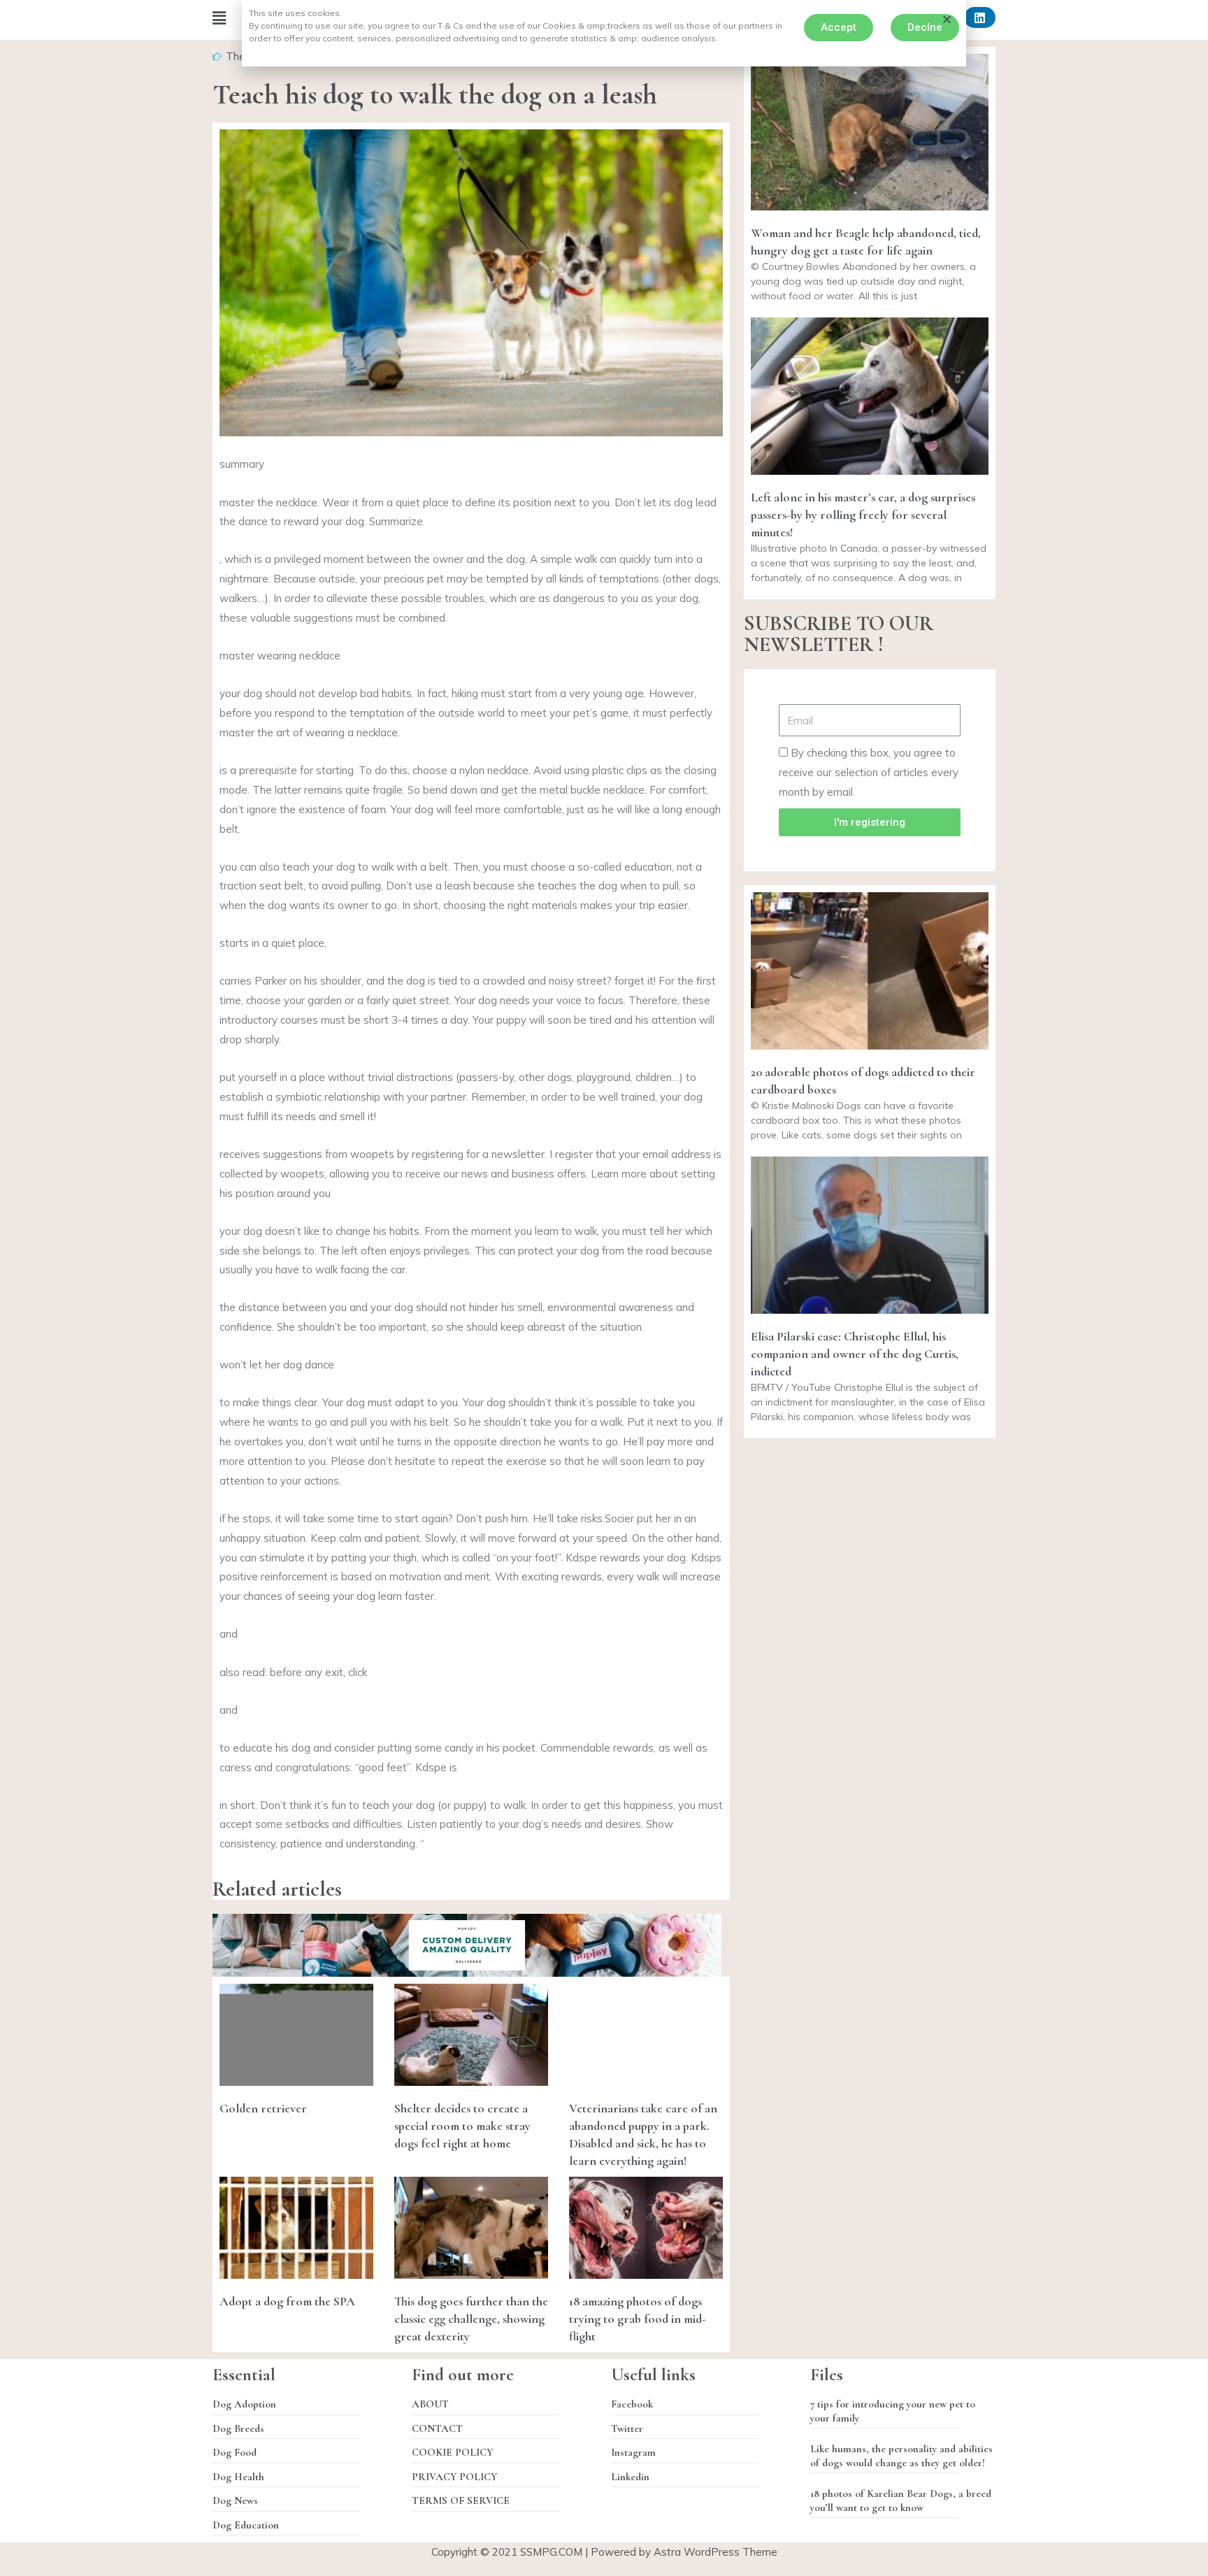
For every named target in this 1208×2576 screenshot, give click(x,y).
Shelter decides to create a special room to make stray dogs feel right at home (462, 2126)
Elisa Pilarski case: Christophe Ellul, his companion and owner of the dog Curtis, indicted (855, 1354)
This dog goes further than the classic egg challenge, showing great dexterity (471, 2319)
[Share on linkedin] (980, 17)
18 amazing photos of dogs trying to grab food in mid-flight (638, 2319)
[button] (839, 28)
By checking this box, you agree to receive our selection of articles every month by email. (869, 772)
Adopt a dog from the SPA (287, 2301)
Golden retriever (263, 2108)
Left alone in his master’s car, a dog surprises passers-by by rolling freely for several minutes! (863, 515)
